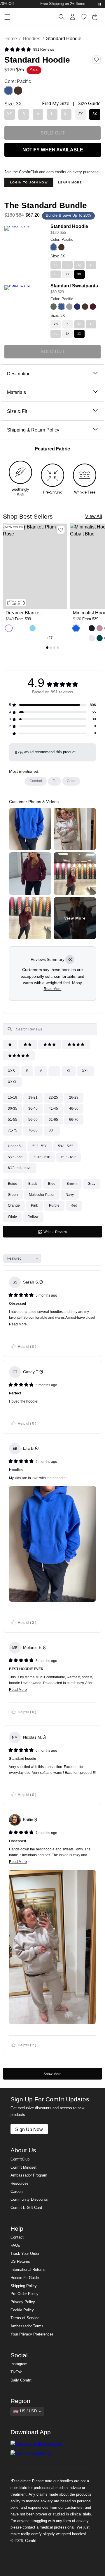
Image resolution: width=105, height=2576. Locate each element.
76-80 (33, 1130)
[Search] (62, 17)
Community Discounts (29, 2200)
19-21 (33, 1097)
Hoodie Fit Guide (25, 2278)
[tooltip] (70, 960)
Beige (13, 1184)
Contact (17, 2237)
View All (94, 516)
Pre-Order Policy (24, 2294)
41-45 (53, 1108)
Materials (16, 392)
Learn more (70, 182)
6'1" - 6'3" (69, 1157)
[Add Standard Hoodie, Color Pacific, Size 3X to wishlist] (97, 60)
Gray (92, 1184)
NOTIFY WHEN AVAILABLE (53, 150)
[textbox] (50, 1029)
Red (74, 1205)
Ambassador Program (29, 2175)
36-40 (33, 1108)
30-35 (13, 1108)
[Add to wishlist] (61, 530)
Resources (20, 2183)
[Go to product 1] (47, 648)
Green (13, 1195)
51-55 (13, 1120)
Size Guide (89, 104)
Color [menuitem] (71, 781)
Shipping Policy (24, 2286)
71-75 (13, 1130)
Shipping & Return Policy (33, 430)
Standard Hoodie (69, 226)
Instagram (19, 2364)
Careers (17, 2192)
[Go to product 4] (58, 648)
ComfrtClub (20, 2159)
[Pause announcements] (100, 4)
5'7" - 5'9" (15, 1157)
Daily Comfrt (21, 2380)
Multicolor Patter (42, 1195)
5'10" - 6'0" (42, 1157)
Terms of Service (25, 2318)
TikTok (16, 2372)
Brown (72, 1184)
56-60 (33, 1120)
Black (33, 1184)
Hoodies (32, 38)
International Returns (28, 2270)
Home (11, 38)
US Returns (20, 2262)
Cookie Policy (22, 2310)
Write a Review (62, 1234)
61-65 (53, 1120)
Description (19, 374)
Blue (52, 1184)
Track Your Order (25, 2254)
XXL (85, 1071)
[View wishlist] (84, 17)
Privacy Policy (23, 2302)
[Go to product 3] (54, 648)
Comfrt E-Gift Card (26, 2208)
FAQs (15, 2246)
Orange (14, 1205)
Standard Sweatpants (74, 286)
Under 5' (15, 1146)
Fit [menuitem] (54, 781)
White (12, 1217)
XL (69, 1071)
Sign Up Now (29, 2129)
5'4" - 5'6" (65, 1146)
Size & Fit (17, 411)
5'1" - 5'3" (40, 1146)
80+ (52, 1130)
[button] (29, 50)
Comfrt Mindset (23, 2167)
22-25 (53, 1097)
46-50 (74, 1108)
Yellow (33, 1217)
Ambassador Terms (27, 2326)
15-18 (13, 1097)
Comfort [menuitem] (36, 781)
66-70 (74, 1120)
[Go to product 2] (51, 648)
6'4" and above (20, 1168)
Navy (70, 1195)
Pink (34, 1205)
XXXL (12, 1082)
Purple (54, 1205)
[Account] (73, 17)
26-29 (74, 1097)
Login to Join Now (29, 182)
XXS (11, 1071)
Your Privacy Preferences (32, 2334)
